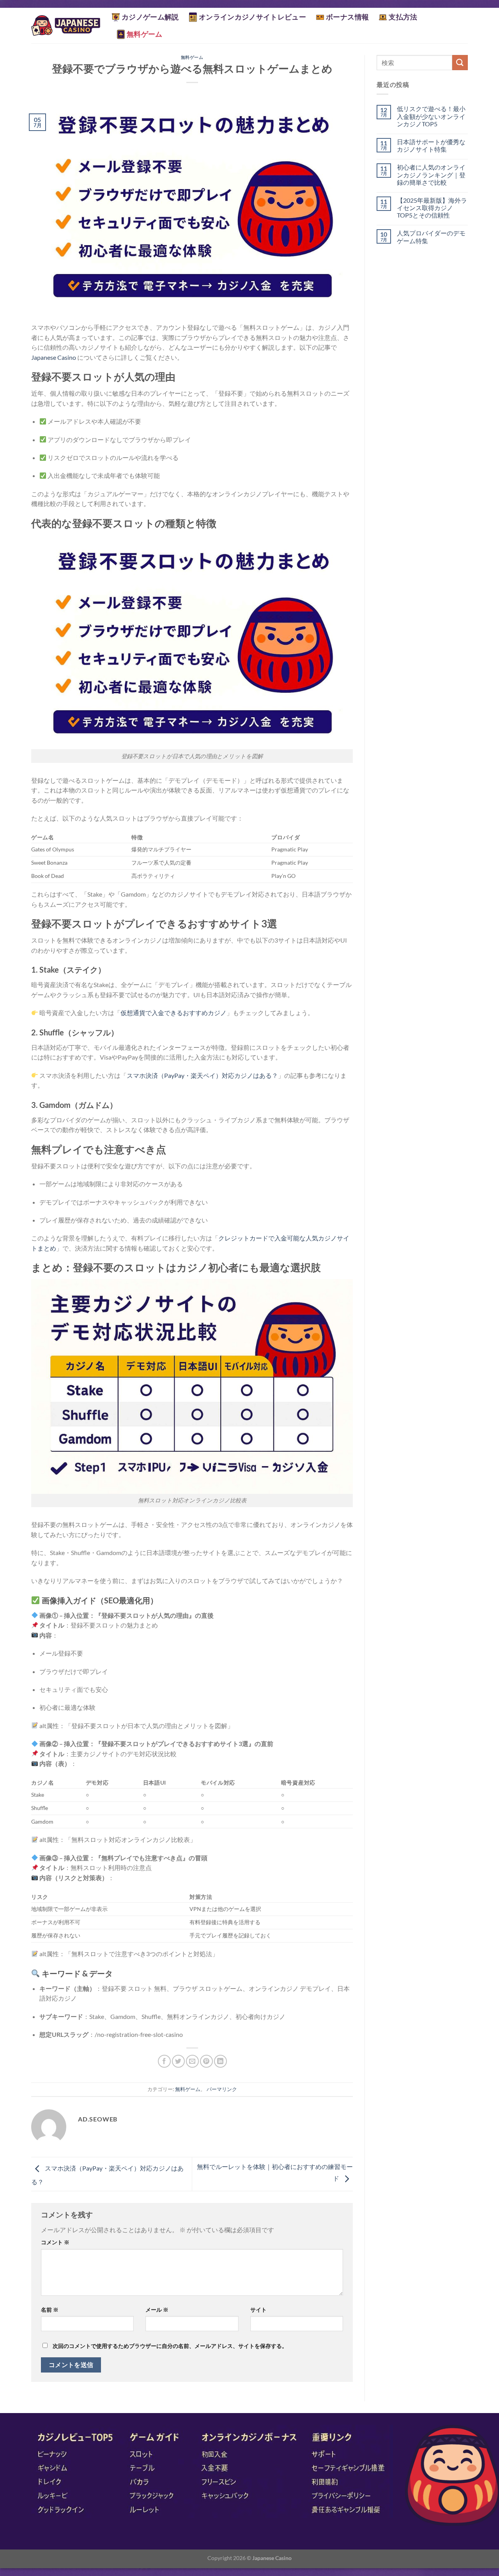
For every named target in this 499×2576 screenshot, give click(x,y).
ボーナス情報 (347, 17)
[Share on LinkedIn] (220, 2061)
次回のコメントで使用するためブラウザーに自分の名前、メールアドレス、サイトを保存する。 (170, 2346)
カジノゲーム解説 (150, 17)
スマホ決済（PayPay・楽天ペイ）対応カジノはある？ (202, 1075)
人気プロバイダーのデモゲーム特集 (431, 237)
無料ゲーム (145, 34)
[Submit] (460, 63)
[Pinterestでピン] (206, 2061)
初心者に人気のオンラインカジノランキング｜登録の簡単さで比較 (431, 174)
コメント (55, 2242)
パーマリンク (222, 2089)
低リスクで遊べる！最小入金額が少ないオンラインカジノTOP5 (431, 116)
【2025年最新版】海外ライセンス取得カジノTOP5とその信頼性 (432, 208)
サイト (258, 2310)
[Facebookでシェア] (164, 2061)
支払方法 (403, 17)
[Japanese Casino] (66, 26)
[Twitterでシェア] (178, 2061)
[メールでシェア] (192, 2061)
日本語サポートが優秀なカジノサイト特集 (431, 145)
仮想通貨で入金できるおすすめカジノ (173, 1013)
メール (157, 2310)
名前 (50, 2310)
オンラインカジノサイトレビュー (252, 17)
